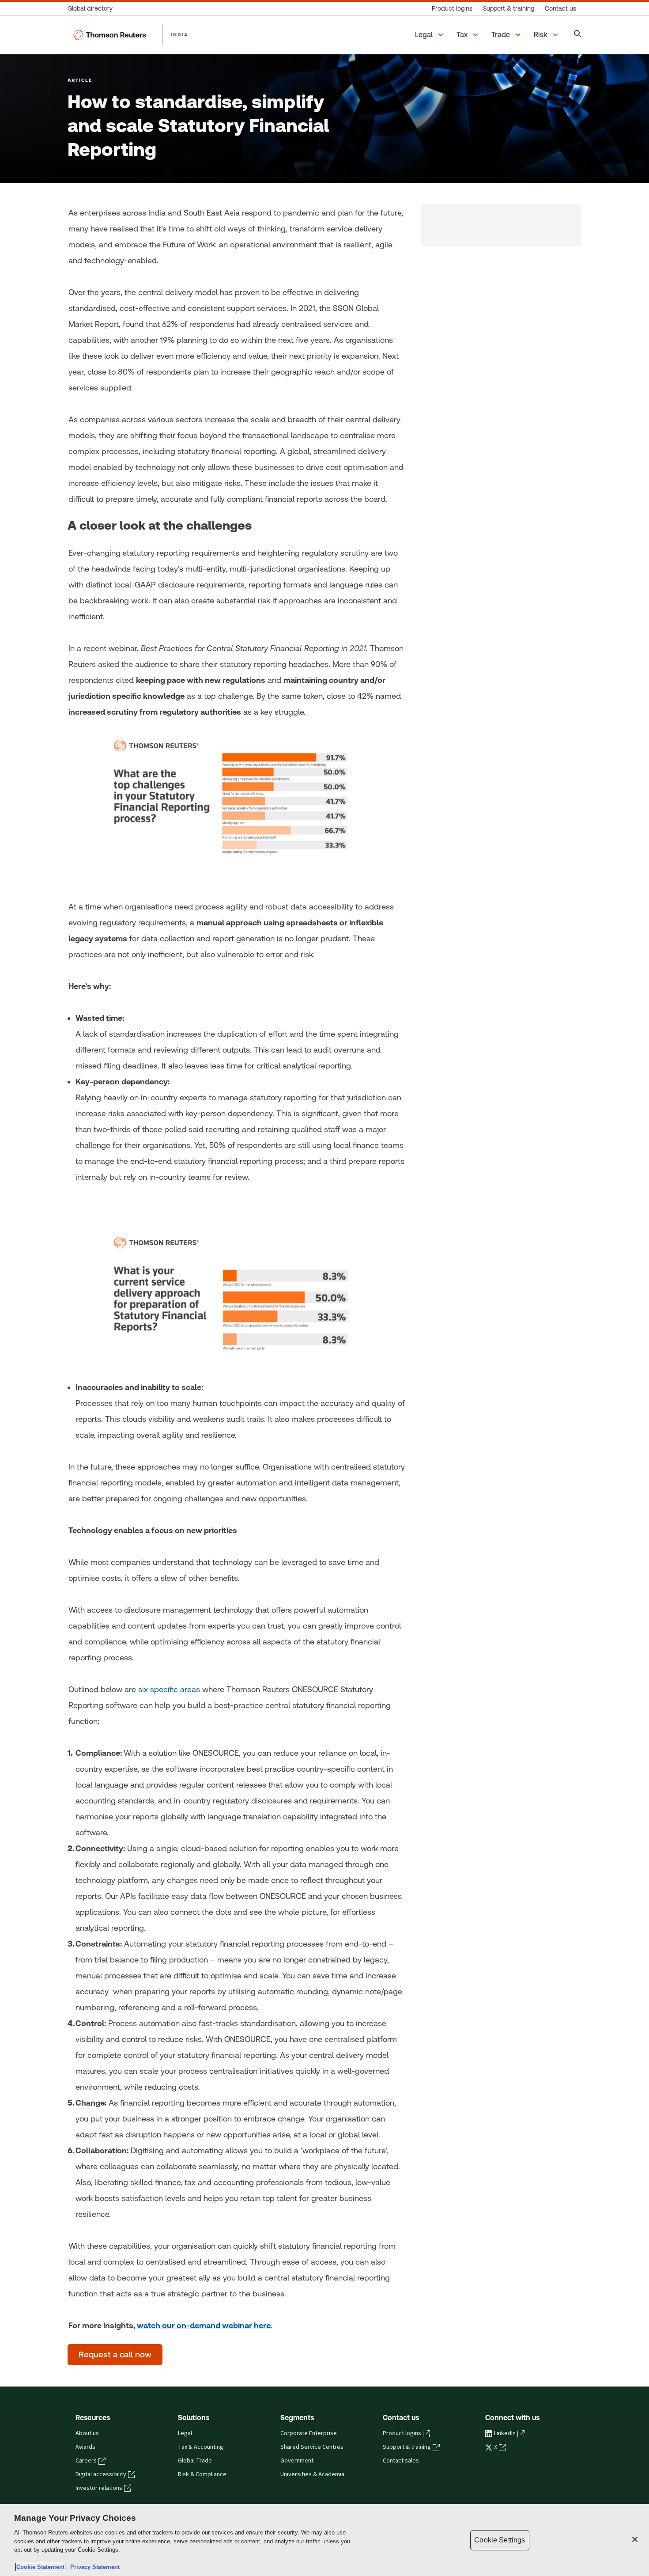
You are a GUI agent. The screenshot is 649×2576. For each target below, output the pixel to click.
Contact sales (401, 2461)
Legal (185, 2433)
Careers (86, 2461)
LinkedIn (505, 2433)
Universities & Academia (312, 2474)
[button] (430, 35)
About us (87, 2433)
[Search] (578, 35)
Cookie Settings (500, 2540)
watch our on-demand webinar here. (204, 2325)
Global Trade (195, 2461)
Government (297, 2461)
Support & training (407, 2447)
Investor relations (99, 2488)
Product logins (402, 2433)
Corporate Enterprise (309, 2433)
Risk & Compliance (202, 2474)
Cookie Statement (40, 2567)
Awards (85, 2447)
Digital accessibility (101, 2474)
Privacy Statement (93, 2567)
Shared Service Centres (312, 2447)
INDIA (179, 34)
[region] (324, 2540)
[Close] (635, 2539)
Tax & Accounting (201, 2447)
